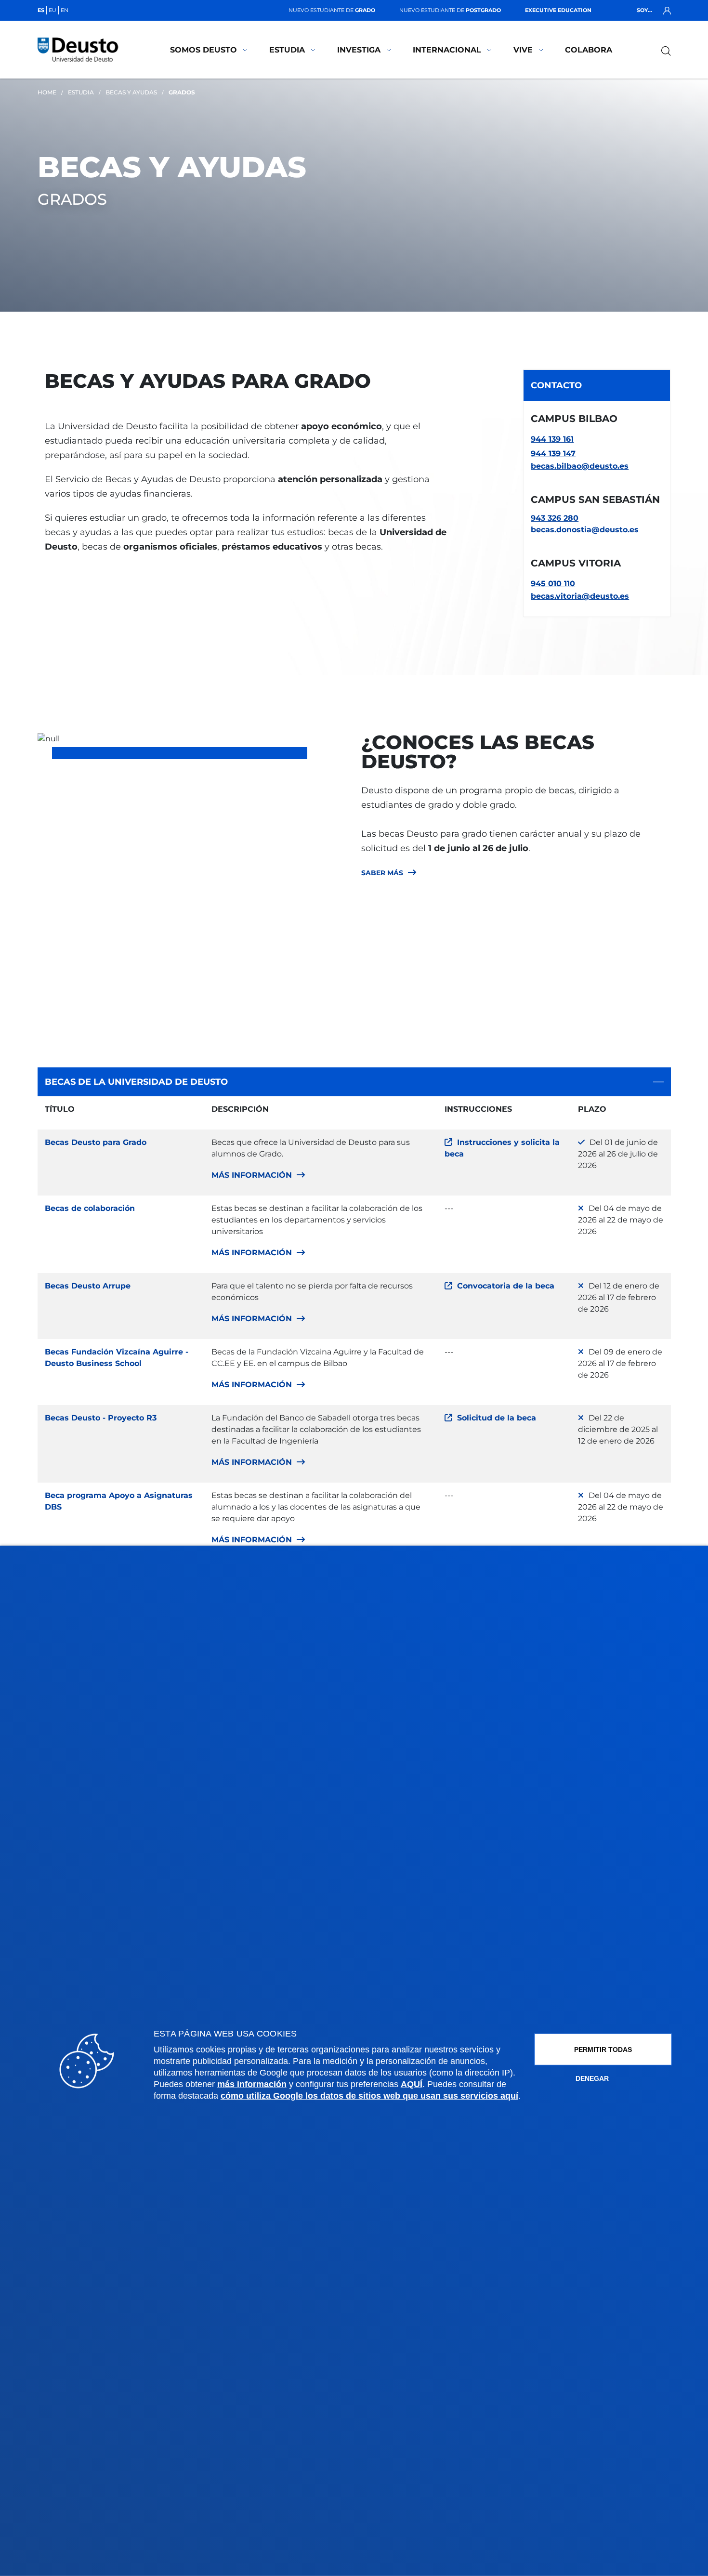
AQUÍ (412, 2084)
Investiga (359, 50)
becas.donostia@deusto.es (585, 530)
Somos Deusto (203, 50)
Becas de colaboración (90, 1208)
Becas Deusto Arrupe (88, 1286)
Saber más (382, 873)
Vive (523, 50)
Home (47, 92)
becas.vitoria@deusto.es (580, 596)
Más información (252, 1175)
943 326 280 (555, 518)
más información (252, 2084)
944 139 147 (553, 453)
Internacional (447, 50)
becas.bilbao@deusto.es (580, 466)
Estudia (287, 50)
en (65, 10)
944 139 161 (552, 439)
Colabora (589, 50)
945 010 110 (553, 584)
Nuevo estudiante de (332, 10)
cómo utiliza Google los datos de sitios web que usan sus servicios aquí (369, 2096)
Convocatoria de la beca (506, 1286)
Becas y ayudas (131, 92)
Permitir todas (603, 2050)
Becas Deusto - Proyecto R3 (101, 1418)
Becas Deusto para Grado (96, 1142)
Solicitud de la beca (497, 1418)
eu (52, 10)
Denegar (592, 2078)
